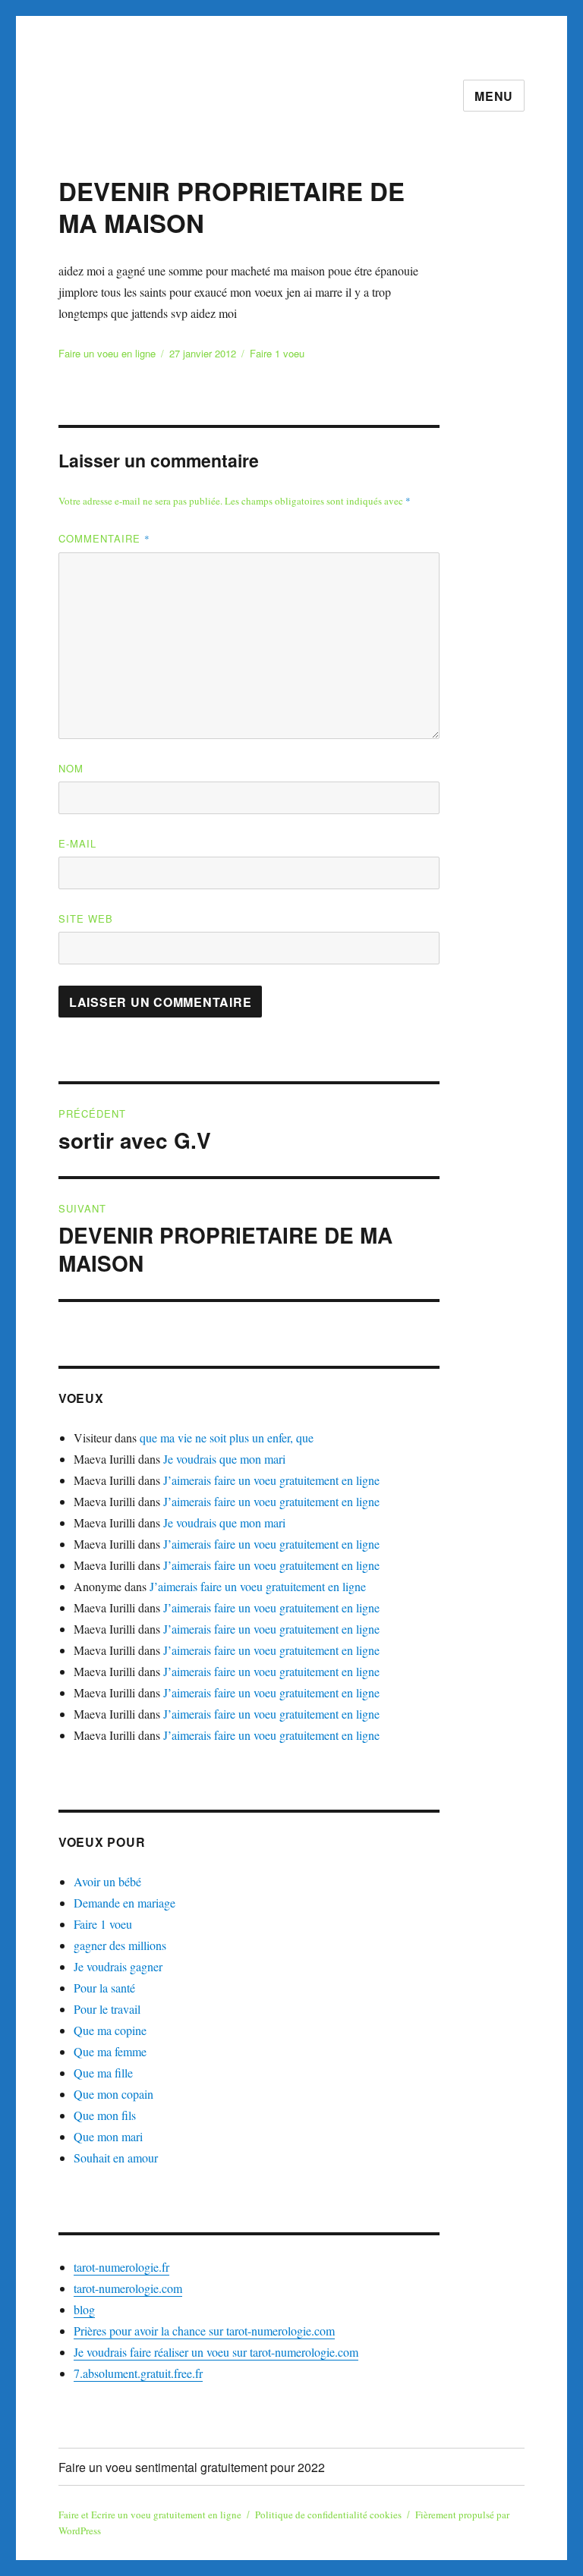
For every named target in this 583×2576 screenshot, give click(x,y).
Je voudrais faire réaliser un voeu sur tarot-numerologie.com (216, 2352)
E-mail (77, 843)
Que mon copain (113, 2094)
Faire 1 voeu (277, 353)
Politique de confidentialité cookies (328, 2515)
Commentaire (104, 538)
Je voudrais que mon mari (224, 1459)
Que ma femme (110, 2051)
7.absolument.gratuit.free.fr (138, 2373)
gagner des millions (120, 1945)
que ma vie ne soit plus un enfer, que (227, 1437)
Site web (86, 918)
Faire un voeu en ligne (107, 353)
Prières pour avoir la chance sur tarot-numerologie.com (204, 2331)
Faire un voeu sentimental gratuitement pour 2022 (192, 2467)
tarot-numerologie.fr (121, 2267)
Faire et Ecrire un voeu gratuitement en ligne (150, 2515)
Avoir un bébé (107, 1881)
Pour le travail (107, 2009)
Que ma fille (103, 2073)
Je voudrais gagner (118, 1966)
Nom (71, 768)
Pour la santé (104, 1988)
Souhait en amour (116, 2158)
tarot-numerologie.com (128, 2288)
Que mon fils (105, 2115)
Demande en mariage (124, 1903)
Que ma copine (110, 2030)
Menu (494, 96)
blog (84, 2309)
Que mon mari (108, 2136)
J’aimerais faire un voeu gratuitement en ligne (271, 1480)
